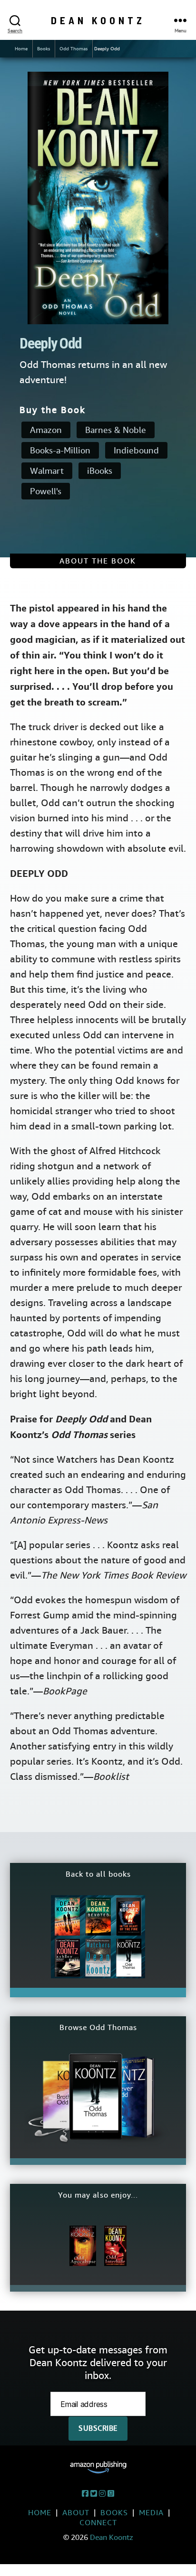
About (76, 2513)
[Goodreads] (111, 2494)
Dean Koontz (98, 20)
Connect (98, 2523)
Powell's (46, 491)
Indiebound (136, 450)
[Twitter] (94, 2494)
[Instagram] (102, 2494)
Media (151, 2513)
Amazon (46, 430)
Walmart (47, 471)
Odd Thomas (73, 49)
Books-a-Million (60, 450)
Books (44, 49)
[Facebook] (85, 2494)
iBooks (100, 471)
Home (21, 49)
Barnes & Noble (116, 430)
